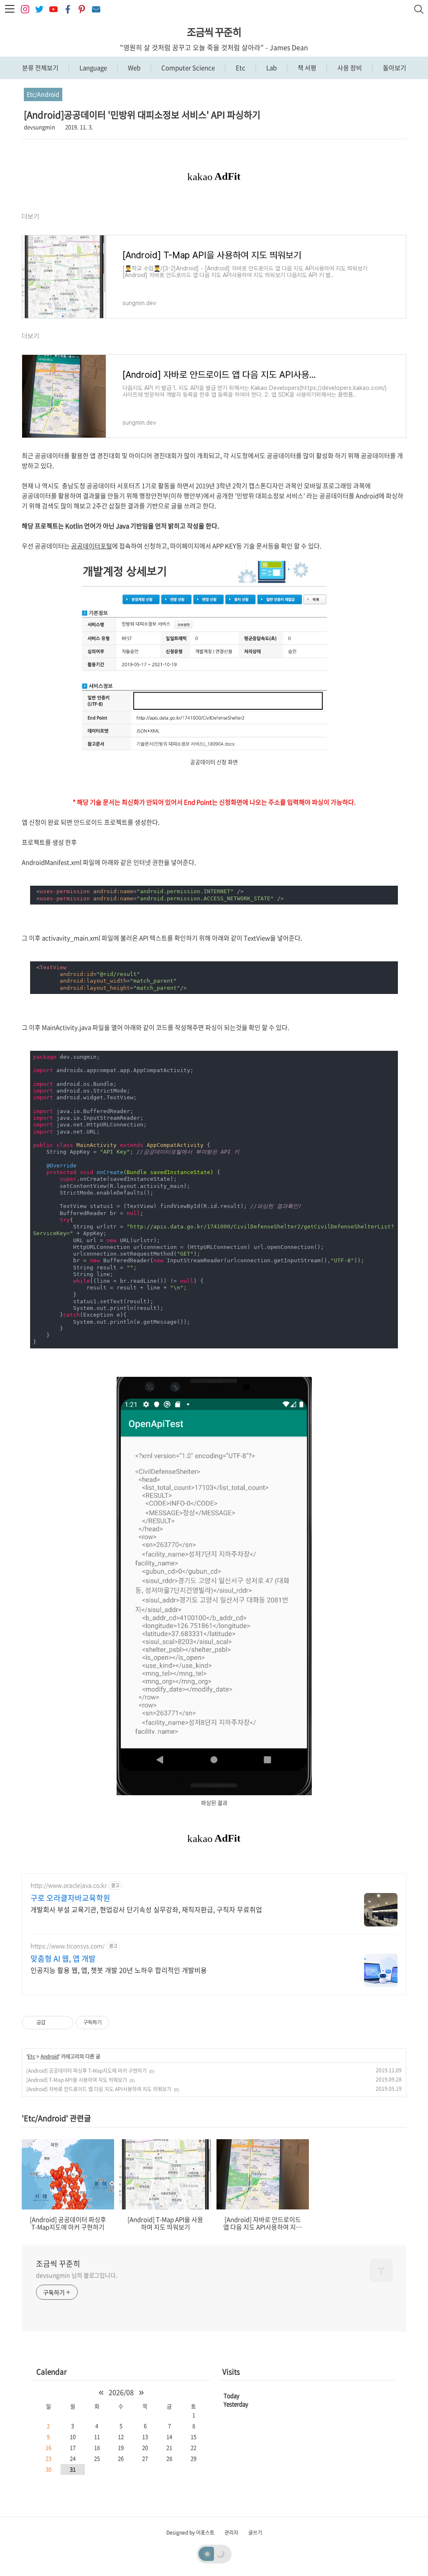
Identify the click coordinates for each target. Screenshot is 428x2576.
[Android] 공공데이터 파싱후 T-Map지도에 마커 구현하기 (87, 2071)
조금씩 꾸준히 (214, 32)
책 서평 (306, 68)
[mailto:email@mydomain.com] (96, 9)
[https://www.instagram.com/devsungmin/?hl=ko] (25, 9)
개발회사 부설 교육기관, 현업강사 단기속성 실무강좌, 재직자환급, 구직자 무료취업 (146, 1909)
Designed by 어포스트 (190, 2533)
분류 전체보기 (40, 68)
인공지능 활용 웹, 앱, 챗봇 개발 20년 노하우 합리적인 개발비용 (119, 1970)
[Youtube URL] (53, 9)
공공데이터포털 (92, 546)
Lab (271, 68)
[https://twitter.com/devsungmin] (39, 9)
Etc (240, 68)
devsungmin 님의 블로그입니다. (77, 2275)
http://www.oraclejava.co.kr (69, 1885)
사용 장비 (349, 68)
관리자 (231, 2533)
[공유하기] (53, 2023)
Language (93, 68)
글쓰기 (255, 2533)
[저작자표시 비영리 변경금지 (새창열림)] (120, 2023)
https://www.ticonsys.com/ (68, 1946)
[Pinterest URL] (82, 9)
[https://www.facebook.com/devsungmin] (68, 9)
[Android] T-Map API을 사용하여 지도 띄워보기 (77, 2080)
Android (50, 2056)
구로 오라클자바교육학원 (70, 1898)
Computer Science (187, 68)
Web (134, 68)
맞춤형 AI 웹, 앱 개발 (63, 1959)
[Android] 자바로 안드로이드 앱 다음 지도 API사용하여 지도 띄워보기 (99, 2089)
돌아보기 (394, 68)
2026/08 (121, 2392)
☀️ (207, 2553)
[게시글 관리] (64, 2023)
